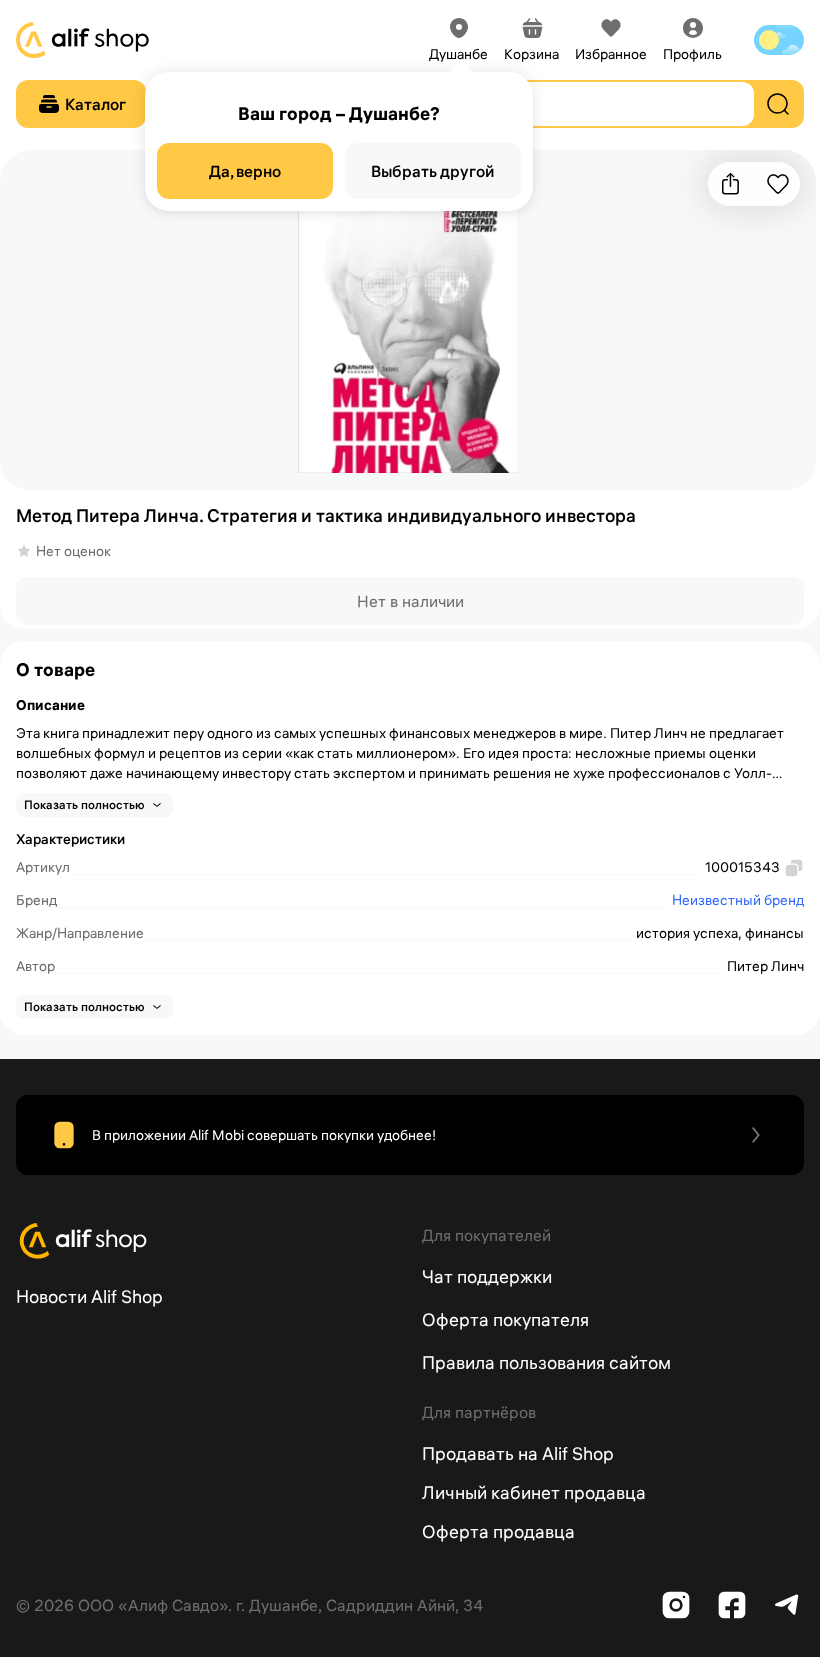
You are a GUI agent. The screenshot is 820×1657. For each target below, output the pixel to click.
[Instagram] (676, 1605)
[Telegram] (788, 1605)
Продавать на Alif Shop (518, 1453)
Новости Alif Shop (89, 1296)
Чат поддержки (487, 1276)
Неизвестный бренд (738, 900)
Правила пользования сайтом (546, 1362)
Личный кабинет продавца (534, 1492)
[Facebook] (732, 1605)
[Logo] (207, 1241)
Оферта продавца (498, 1531)
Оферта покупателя (505, 1319)
